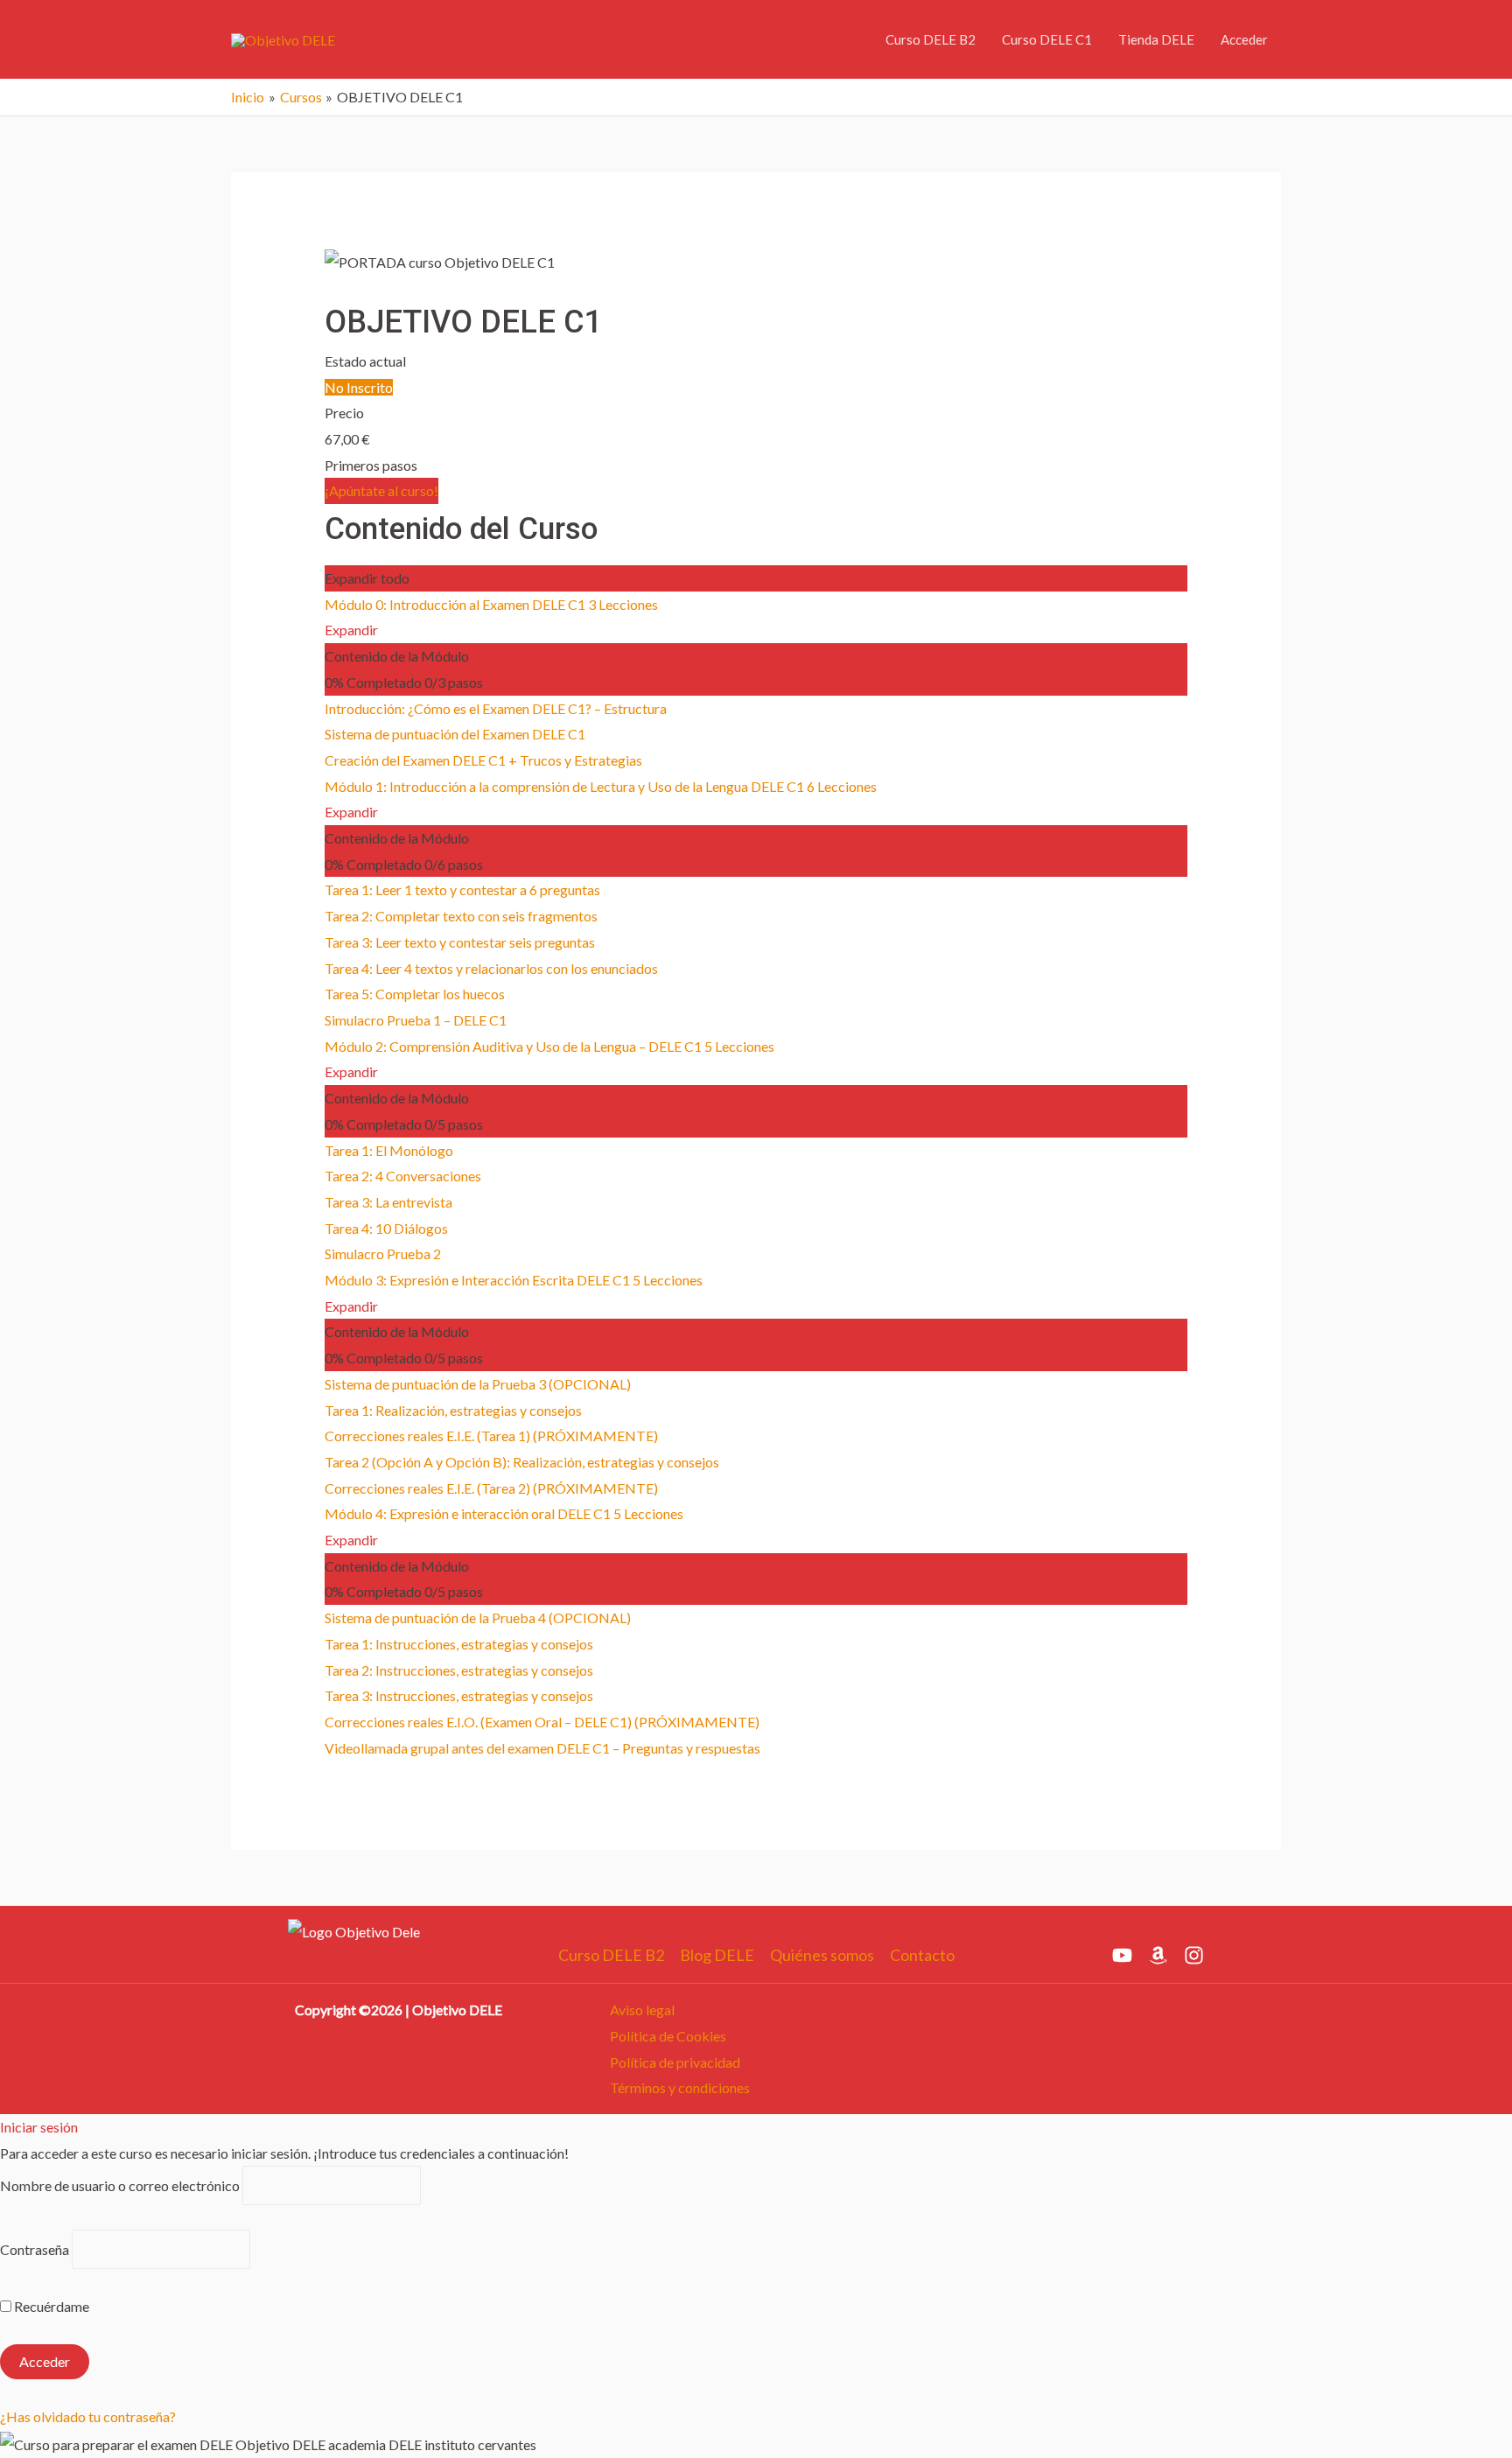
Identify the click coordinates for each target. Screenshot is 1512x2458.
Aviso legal (642, 2010)
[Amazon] (1158, 1955)
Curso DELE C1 (1047, 39)
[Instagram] (1194, 1955)
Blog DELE (717, 1955)
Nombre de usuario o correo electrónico (120, 2185)
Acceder (1244, 39)
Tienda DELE (1156, 39)
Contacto (922, 1955)
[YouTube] (1122, 1955)
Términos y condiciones (680, 2087)
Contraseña (35, 2249)
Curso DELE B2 (931, 39)
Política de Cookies (668, 2036)
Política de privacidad (675, 2062)
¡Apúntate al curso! (381, 490)
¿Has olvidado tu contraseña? (88, 2416)
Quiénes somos (822, 1955)
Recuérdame (50, 2306)
